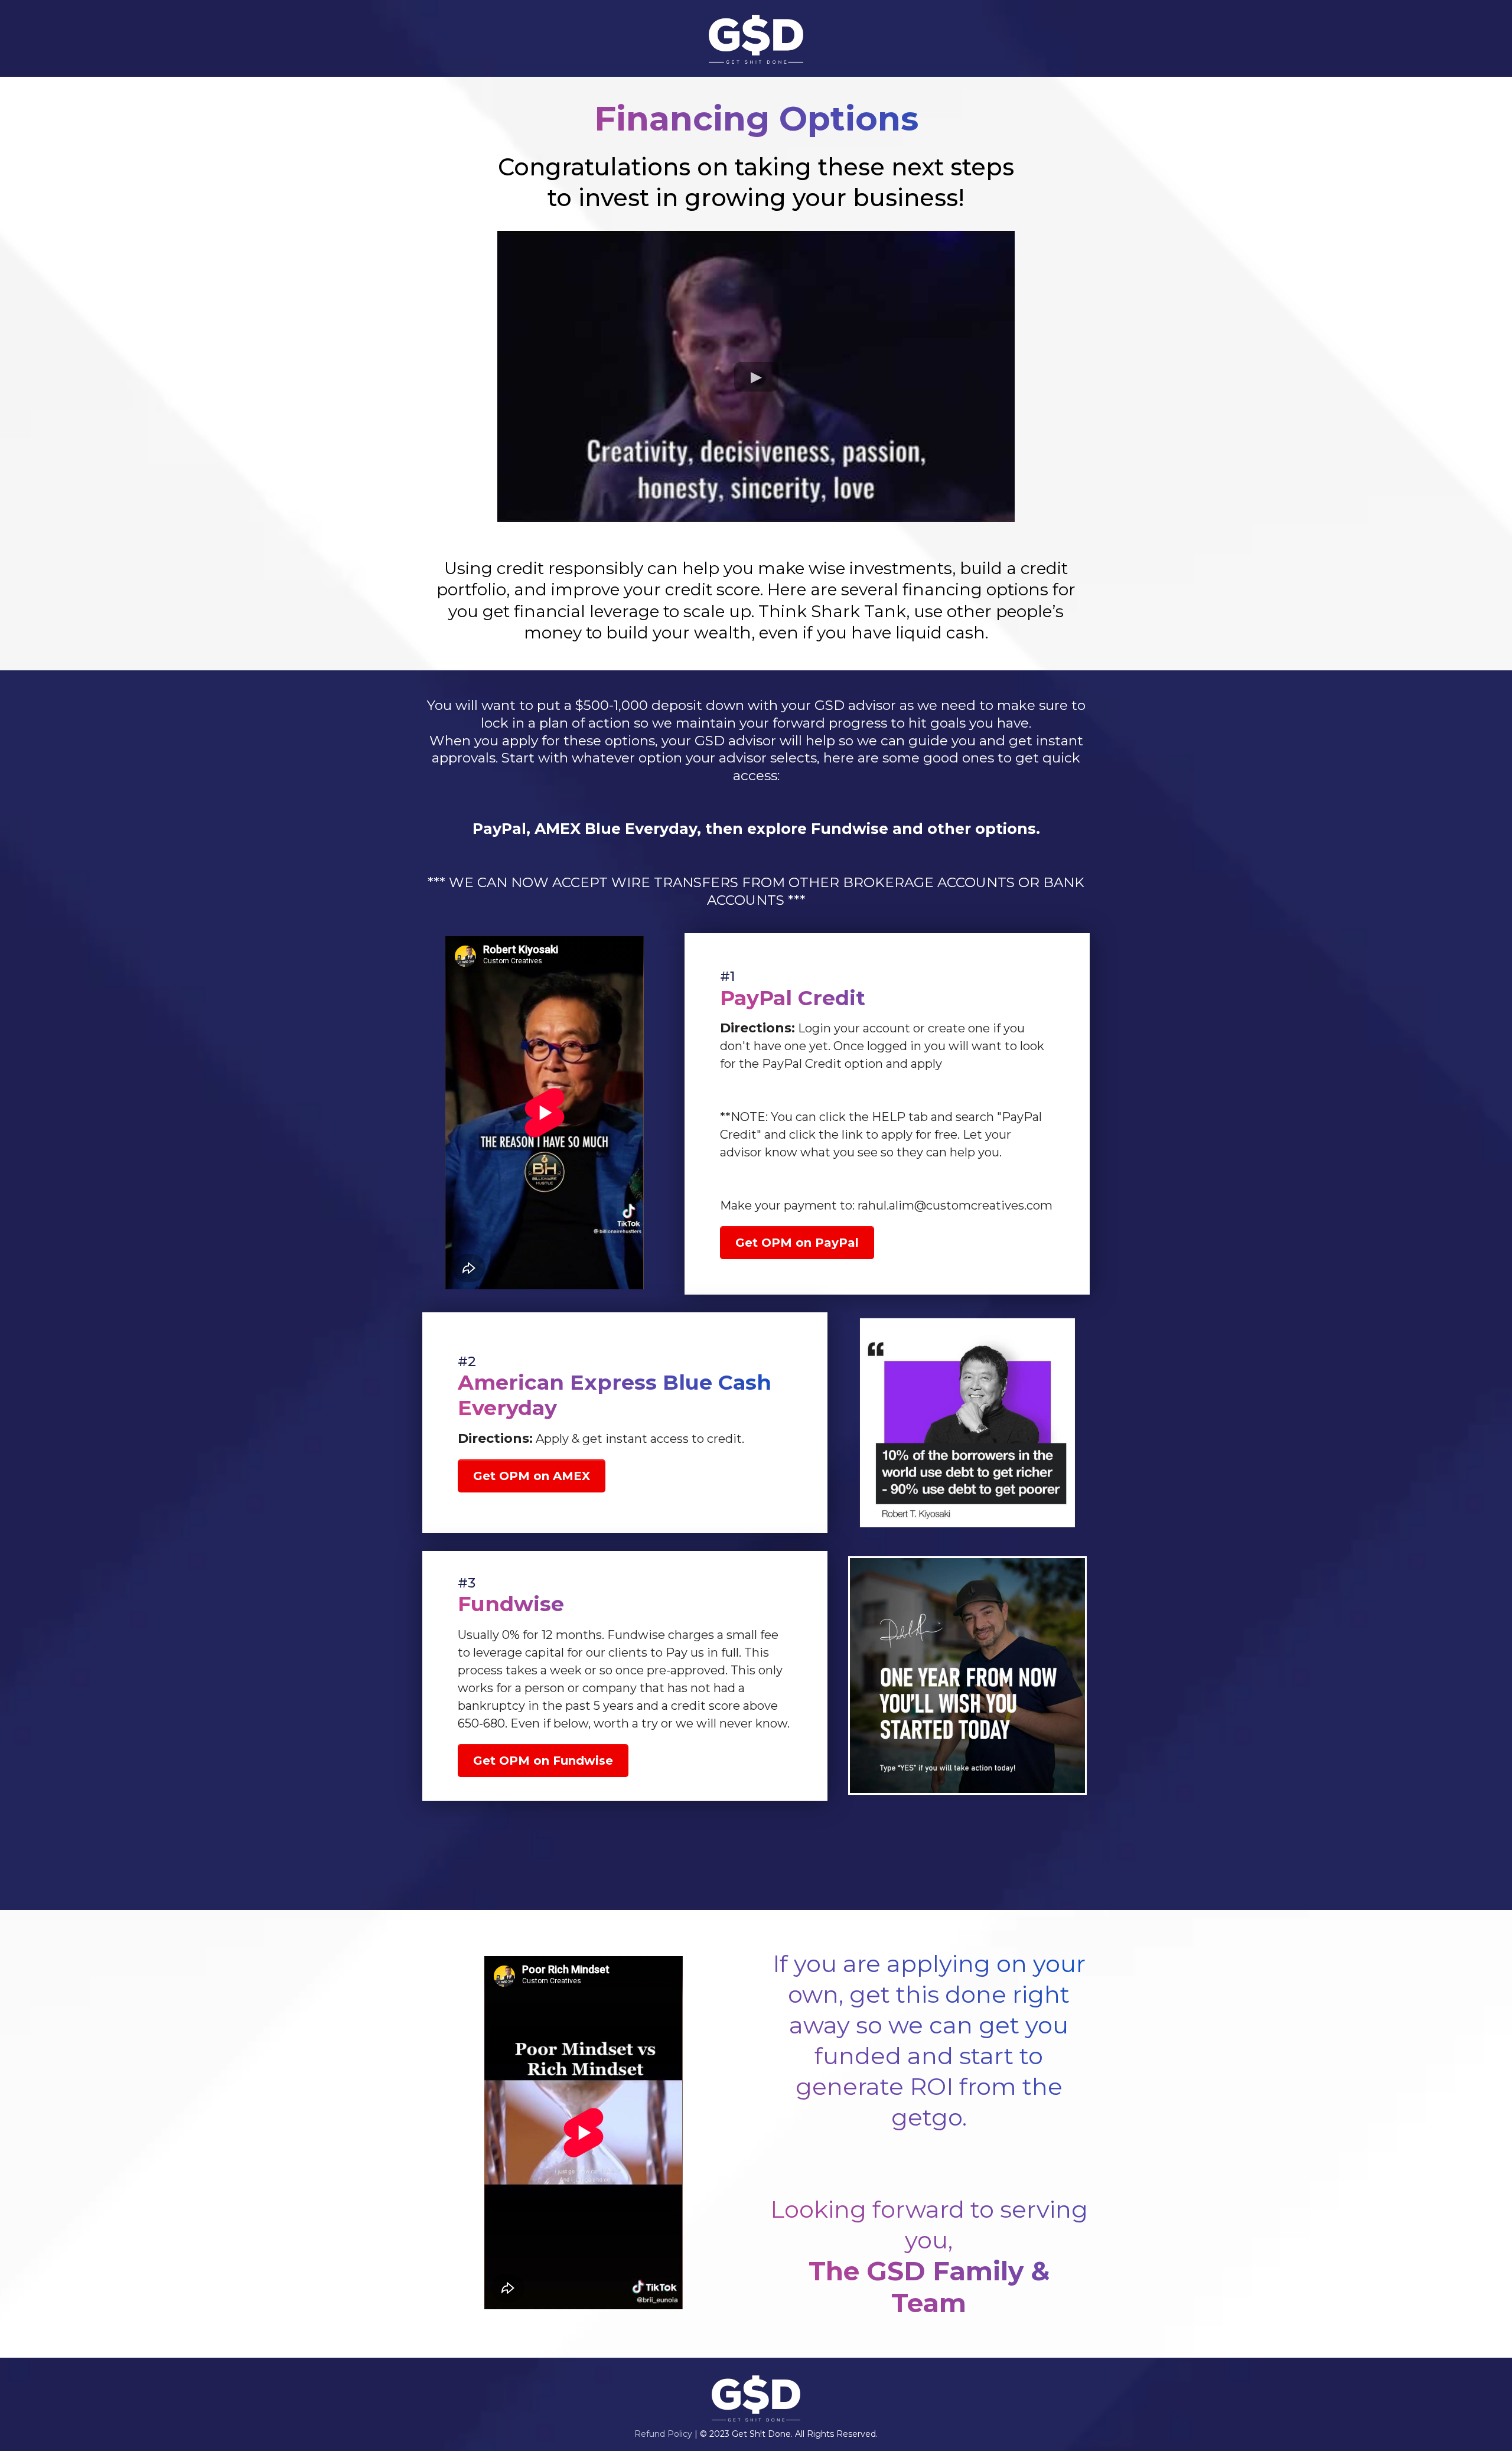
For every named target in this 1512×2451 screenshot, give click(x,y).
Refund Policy (663, 2434)
